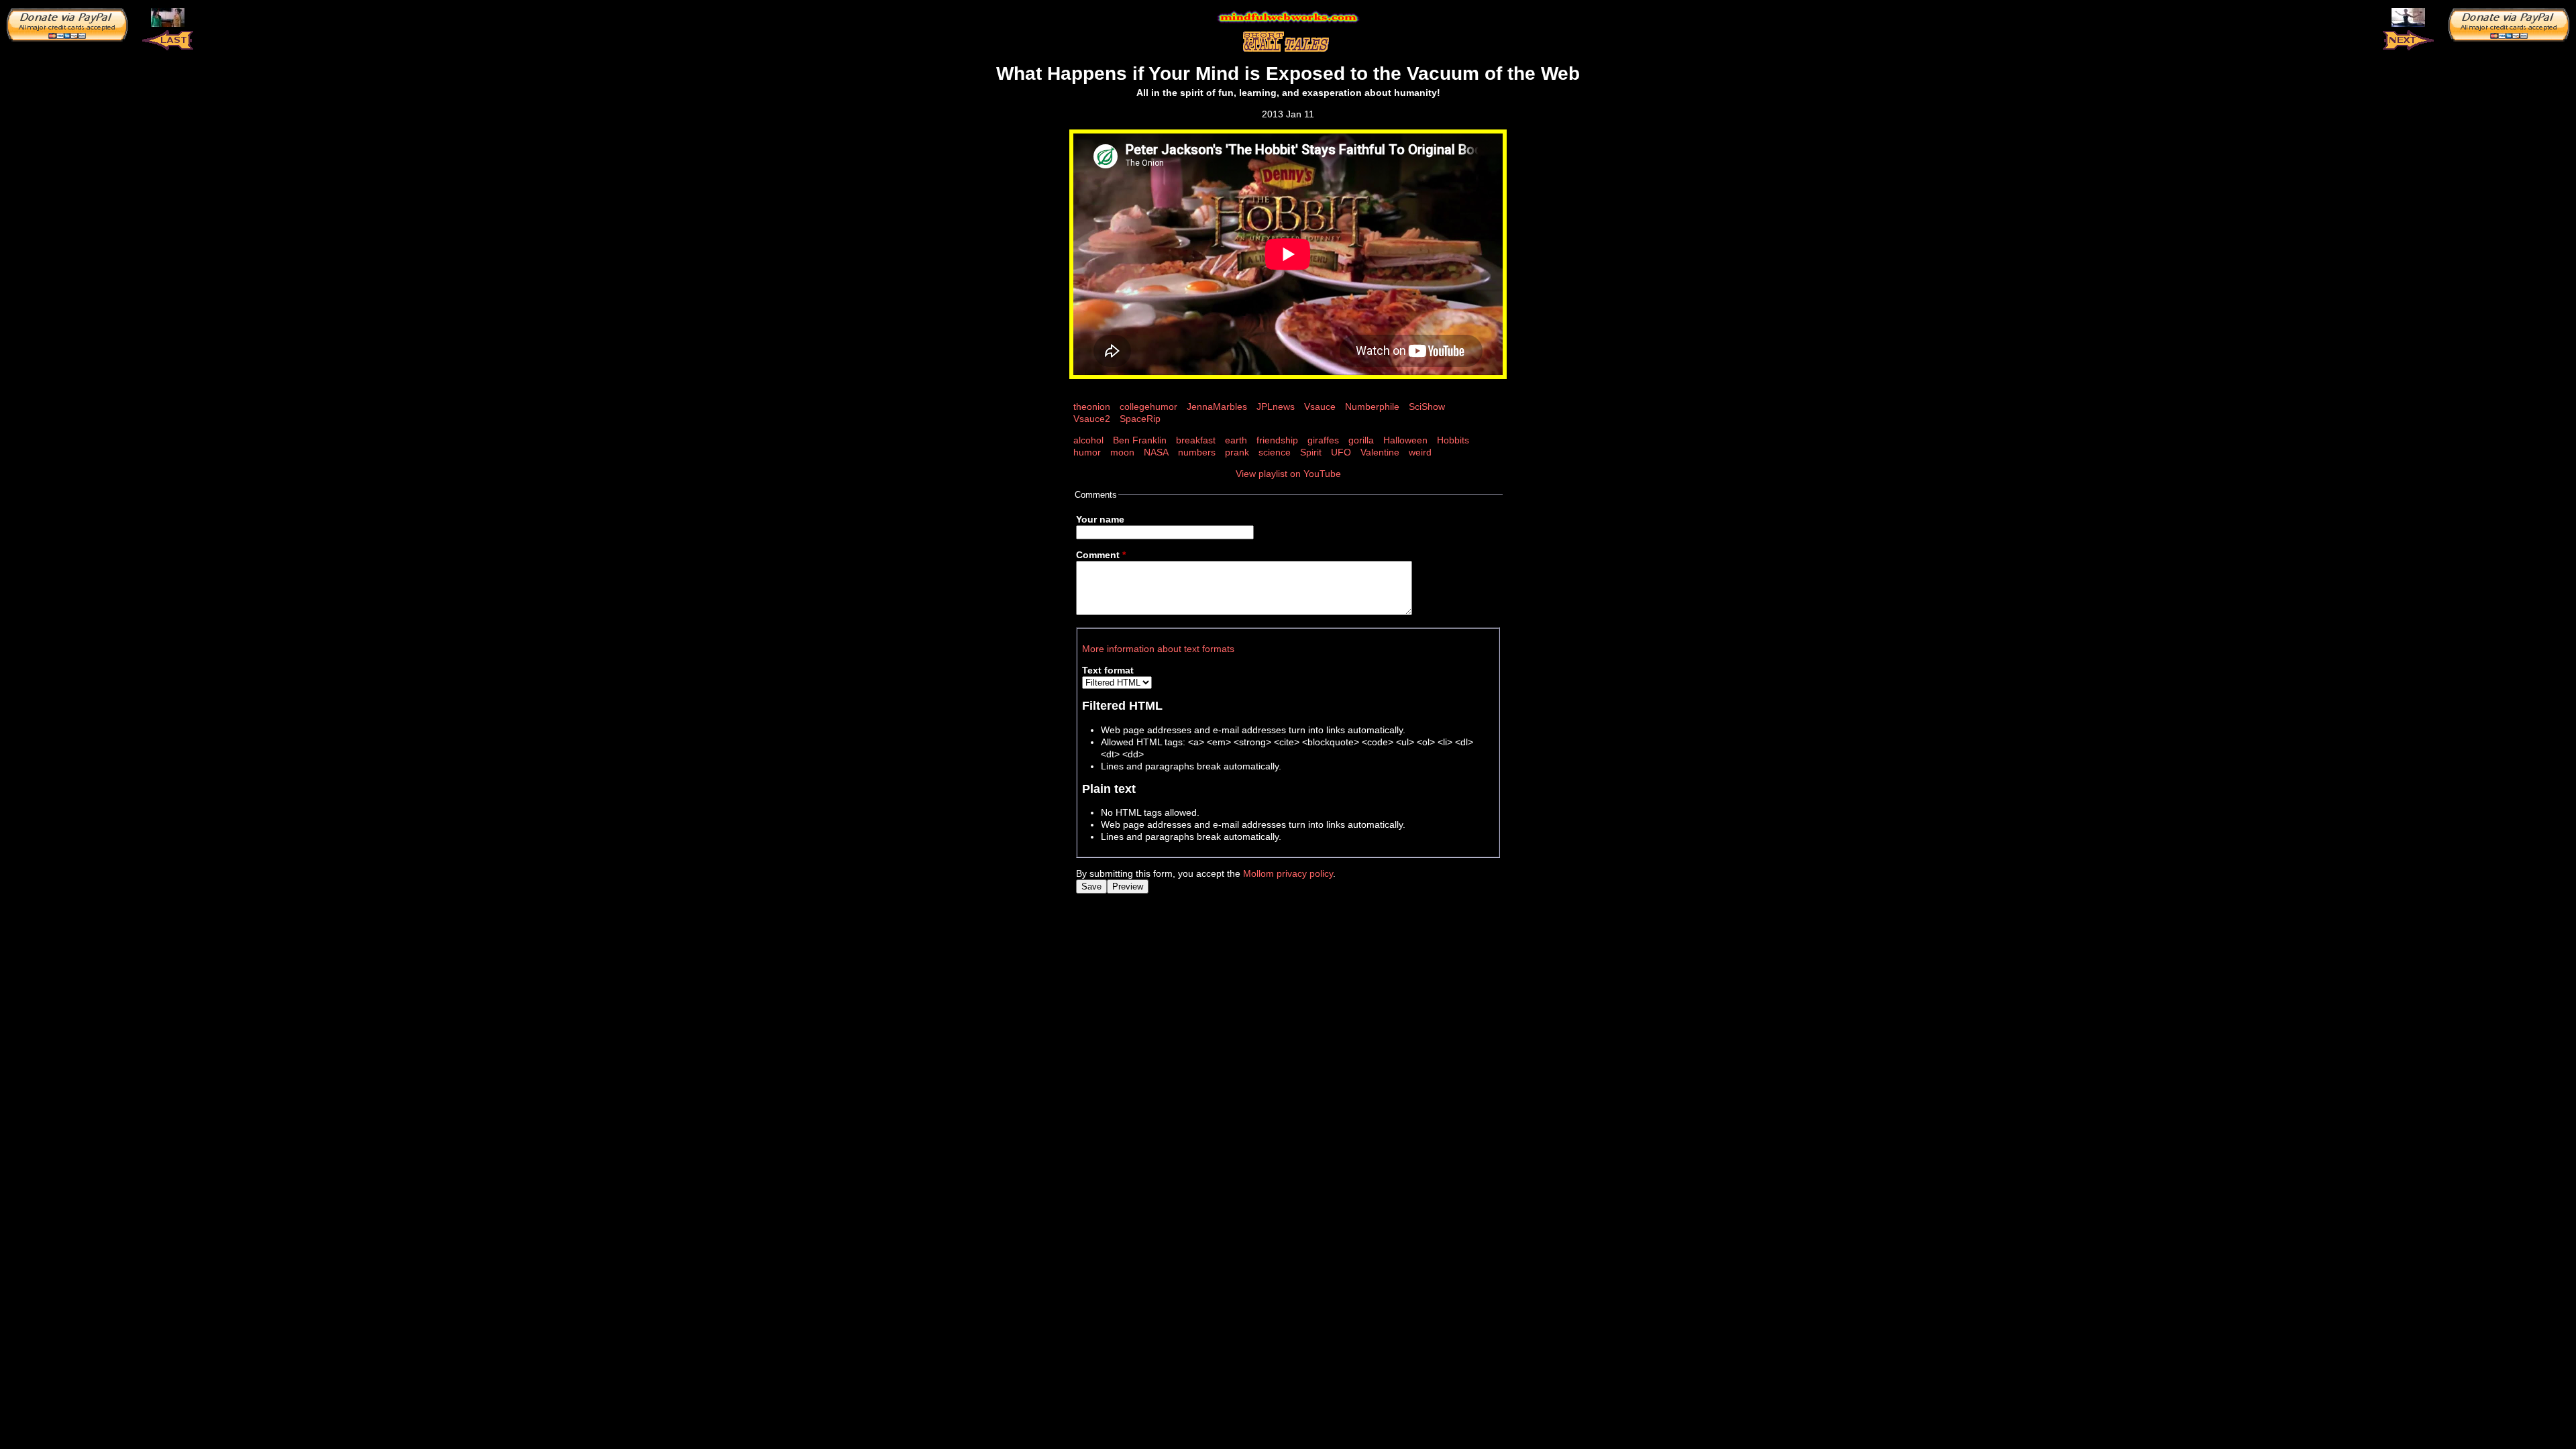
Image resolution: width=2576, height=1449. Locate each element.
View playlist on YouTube (1288, 474)
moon (1122, 452)
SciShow (1427, 407)
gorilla (1361, 440)
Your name (1100, 519)
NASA (1156, 452)
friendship (1277, 440)
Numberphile (1372, 407)
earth (1236, 440)
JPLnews (1276, 407)
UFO (1341, 452)
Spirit (1311, 452)
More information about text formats (1158, 649)
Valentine (1380, 452)
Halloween (1405, 440)
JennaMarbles (1217, 407)
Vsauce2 (1092, 419)
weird (1420, 452)
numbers (1197, 452)
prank (1237, 452)
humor (1087, 452)
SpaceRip (1140, 419)
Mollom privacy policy (1288, 873)
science (1275, 452)
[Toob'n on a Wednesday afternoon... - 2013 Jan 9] (168, 17)
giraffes (1323, 440)
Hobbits (1453, 440)
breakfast (1196, 440)
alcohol (1088, 440)
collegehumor (1148, 407)
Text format (1108, 670)
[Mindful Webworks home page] (1288, 17)
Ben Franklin (1140, 440)
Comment (1101, 555)
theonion (1092, 407)
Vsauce (1320, 407)
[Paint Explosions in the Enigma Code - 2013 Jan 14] (2408, 17)
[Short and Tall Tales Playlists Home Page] (1288, 42)
